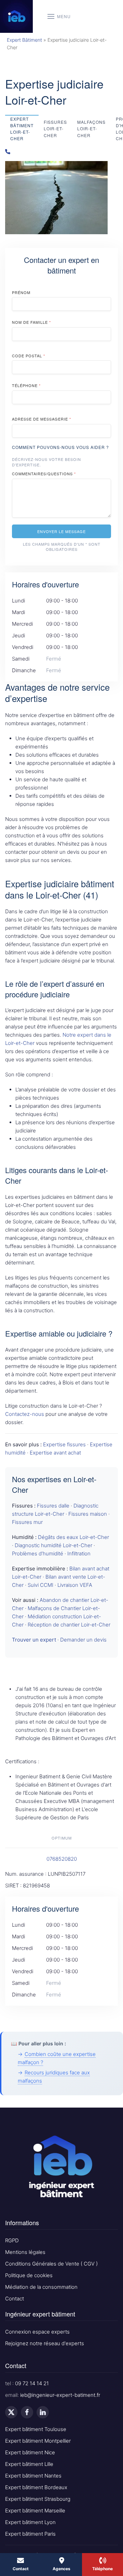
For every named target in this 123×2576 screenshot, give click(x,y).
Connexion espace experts (37, 2332)
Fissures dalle (53, 1506)
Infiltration (79, 1553)
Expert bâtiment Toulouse (36, 2429)
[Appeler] (61, 152)
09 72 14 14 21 (32, 2383)
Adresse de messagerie (42, 419)
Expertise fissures (64, 1444)
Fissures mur (27, 1522)
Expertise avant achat (55, 1453)
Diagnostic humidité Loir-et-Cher (53, 1545)
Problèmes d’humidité (38, 1553)
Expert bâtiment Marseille (35, 2511)
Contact (15, 2299)
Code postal (29, 356)
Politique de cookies (29, 2275)
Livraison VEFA (75, 1585)
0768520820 (62, 1859)
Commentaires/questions (44, 474)
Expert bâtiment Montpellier (38, 2441)
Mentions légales (25, 2252)
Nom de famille (31, 322)
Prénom (21, 292)
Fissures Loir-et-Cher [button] (55, 128)
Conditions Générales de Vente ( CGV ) (51, 2264)
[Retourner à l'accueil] (16, 16)
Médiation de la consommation (41, 2287)
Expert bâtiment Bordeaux (36, 2487)
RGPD (12, 2240)
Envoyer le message (61, 531)
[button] (59, 16)
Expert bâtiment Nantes (33, 2476)
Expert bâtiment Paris (30, 2534)
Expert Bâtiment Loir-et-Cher (22, 129)
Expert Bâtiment (24, 40)
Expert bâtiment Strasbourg (38, 2499)
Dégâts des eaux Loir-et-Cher (73, 1537)
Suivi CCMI (40, 1585)
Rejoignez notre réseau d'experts (45, 2343)
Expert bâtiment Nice (30, 2452)
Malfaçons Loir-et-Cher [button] (91, 128)
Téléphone (26, 385)
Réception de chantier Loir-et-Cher (69, 1625)
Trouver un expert (34, 1640)
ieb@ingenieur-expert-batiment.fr (60, 2395)
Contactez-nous (25, 1414)
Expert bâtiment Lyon (30, 2522)
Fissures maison (88, 1514)
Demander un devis (83, 1640)
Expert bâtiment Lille (29, 2464)
